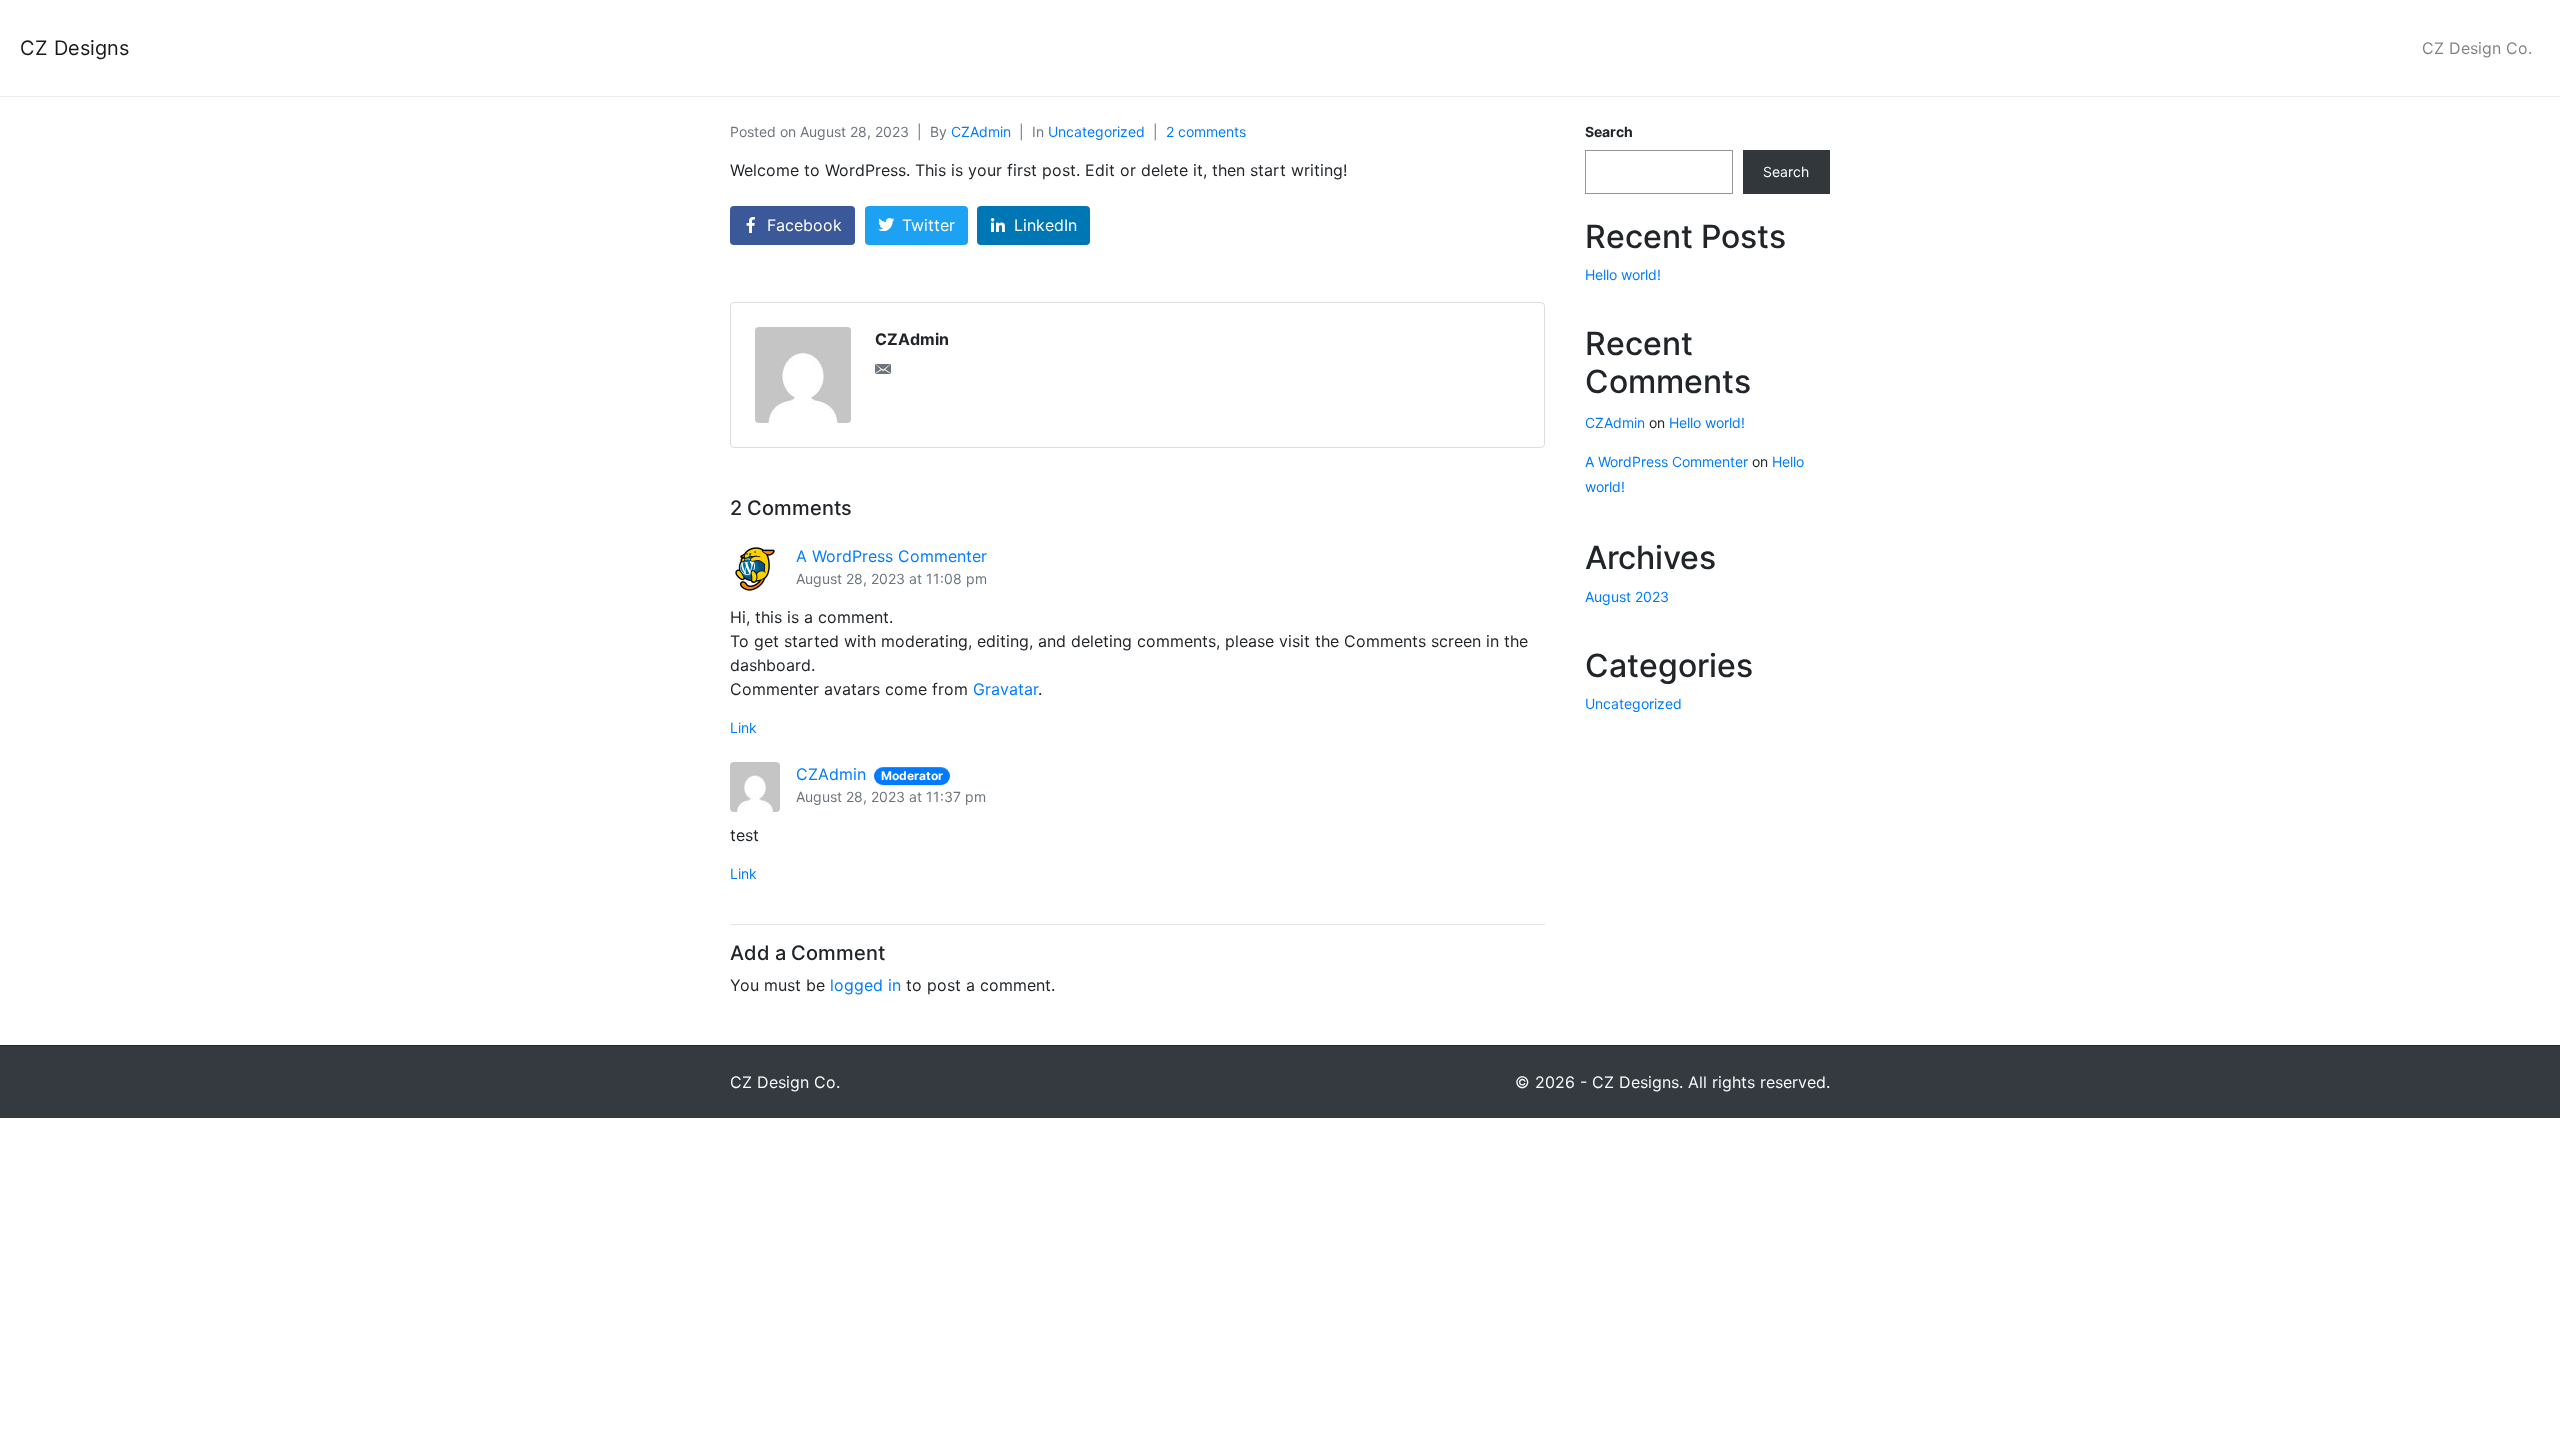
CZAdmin (981, 131)
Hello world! (1623, 274)
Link (743, 727)
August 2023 (1627, 596)
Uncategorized (1096, 131)
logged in (865, 985)
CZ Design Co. (2477, 48)
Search (1609, 131)
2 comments (1206, 131)
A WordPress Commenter (891, 556)
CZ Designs (74, 48)
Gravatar (1005, 689)
